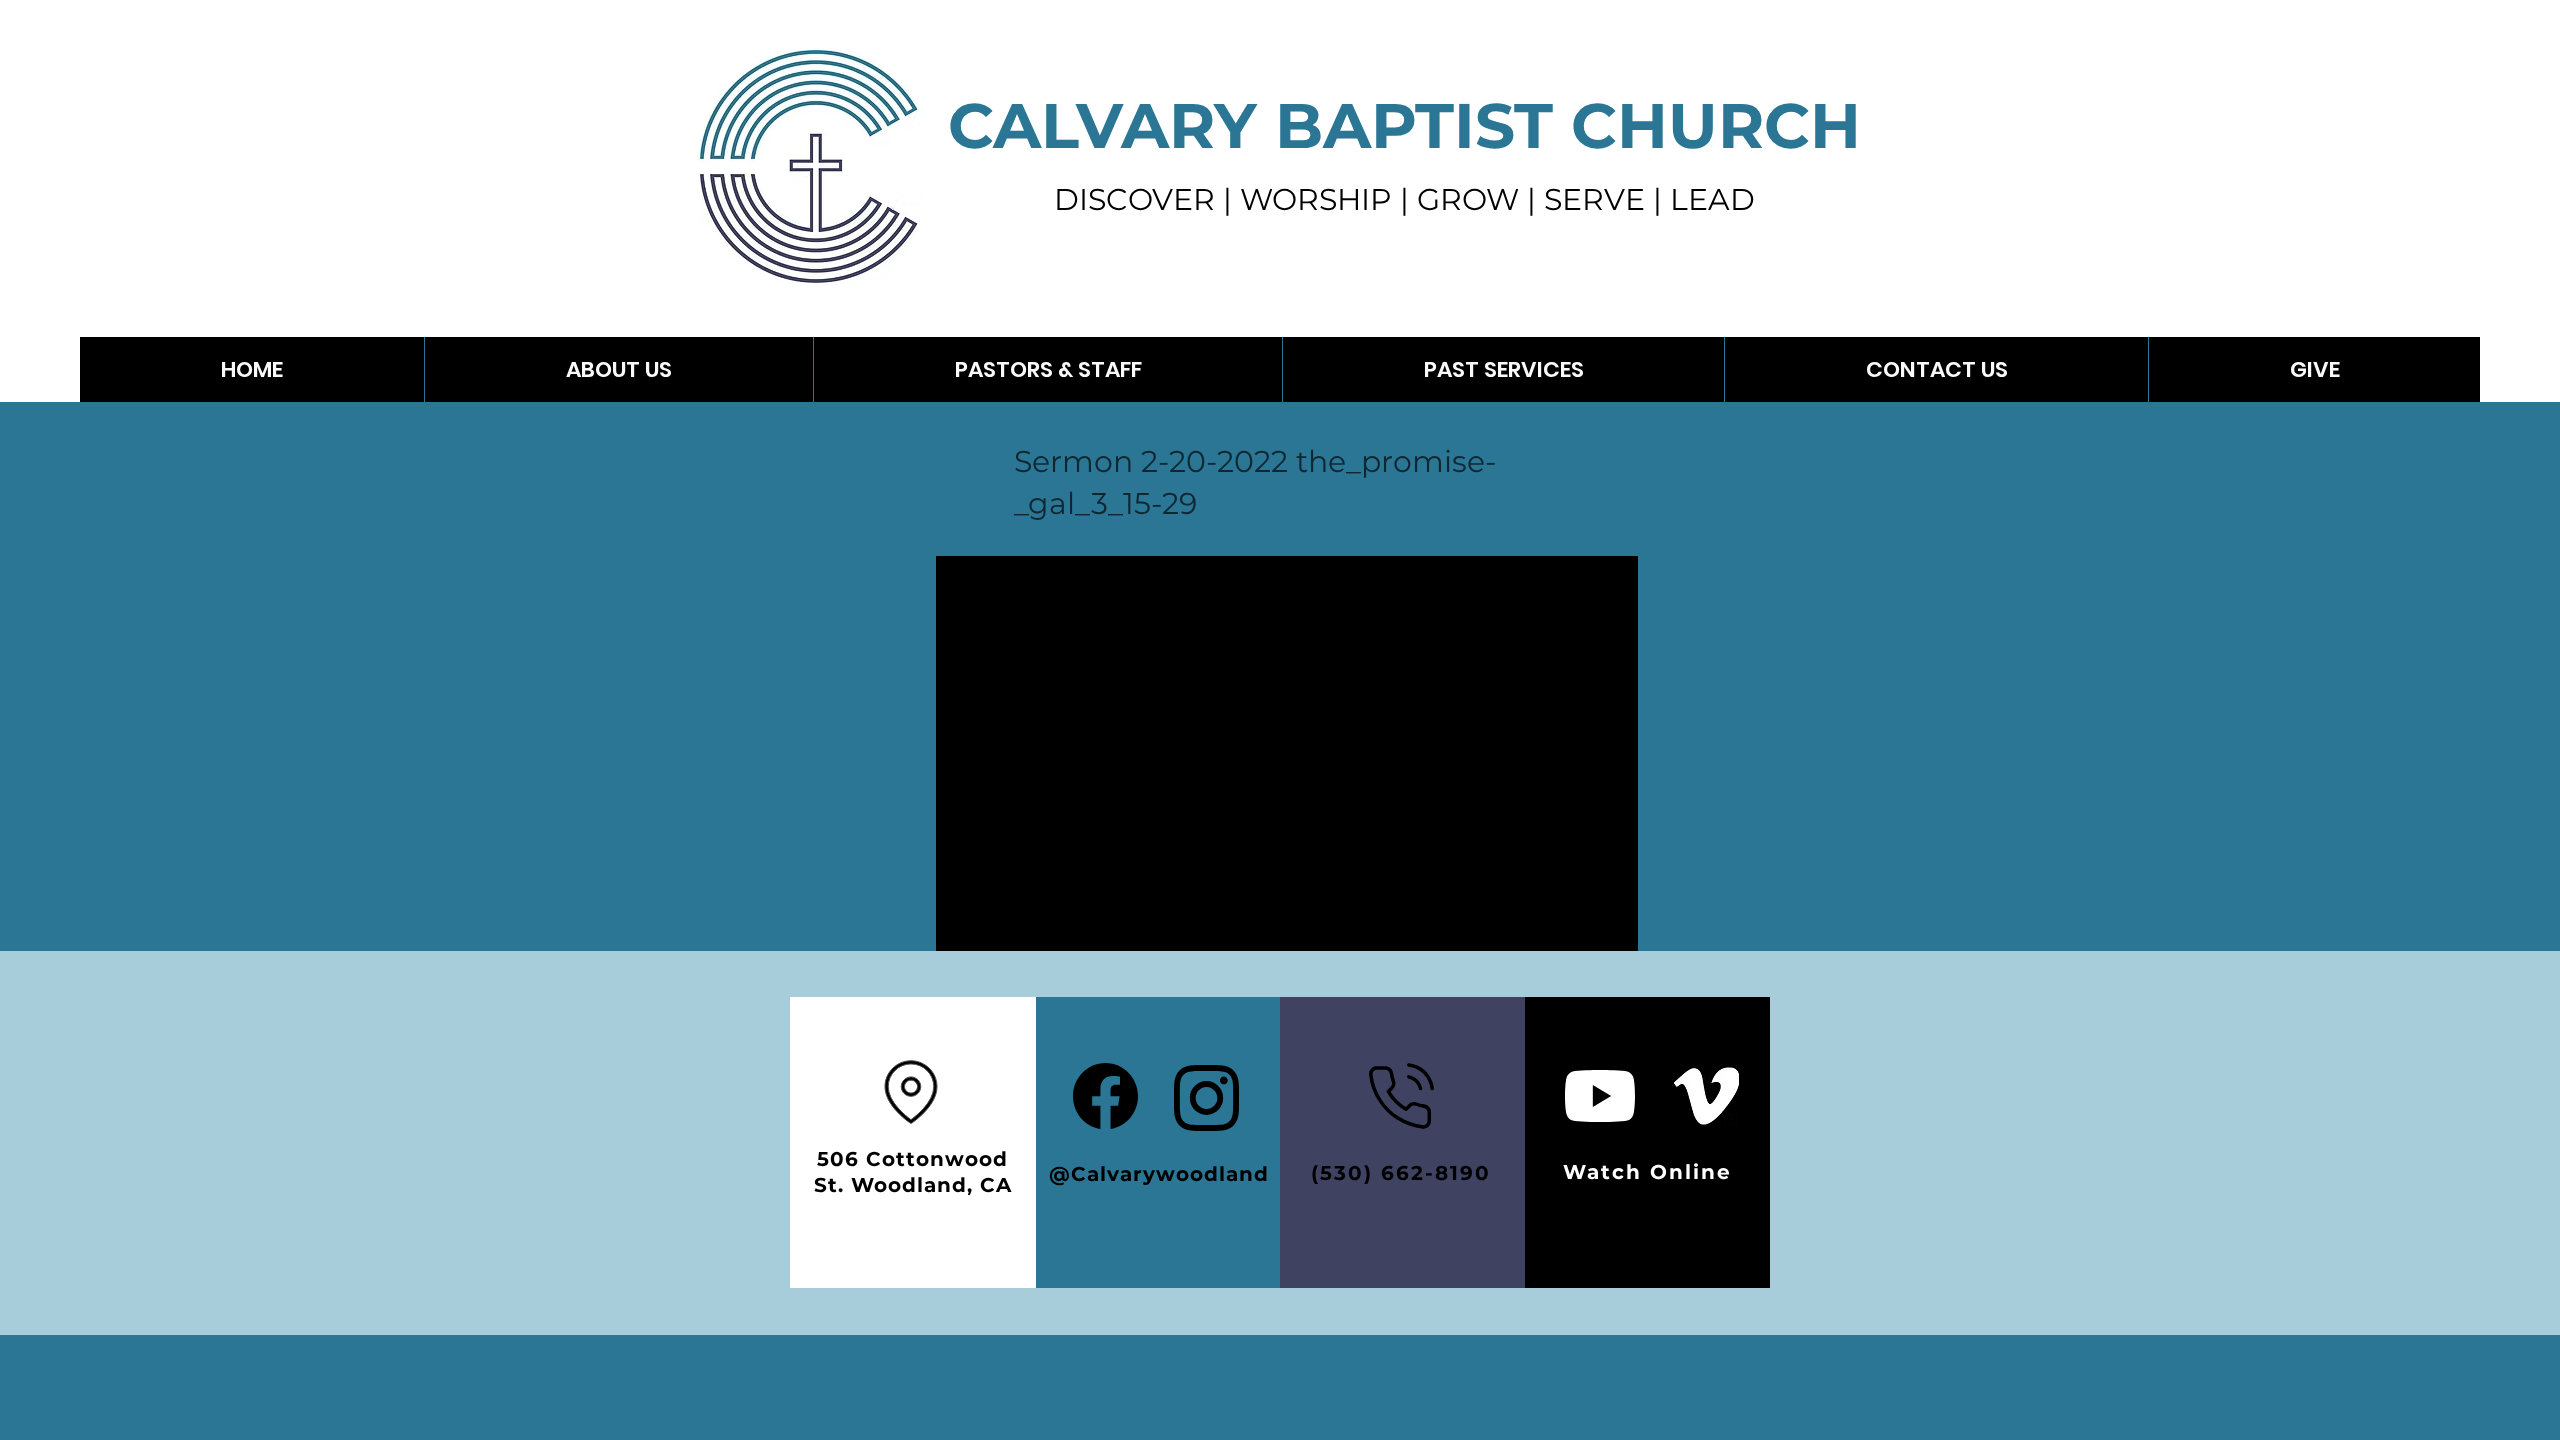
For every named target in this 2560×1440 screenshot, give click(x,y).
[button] (1503, 369)
